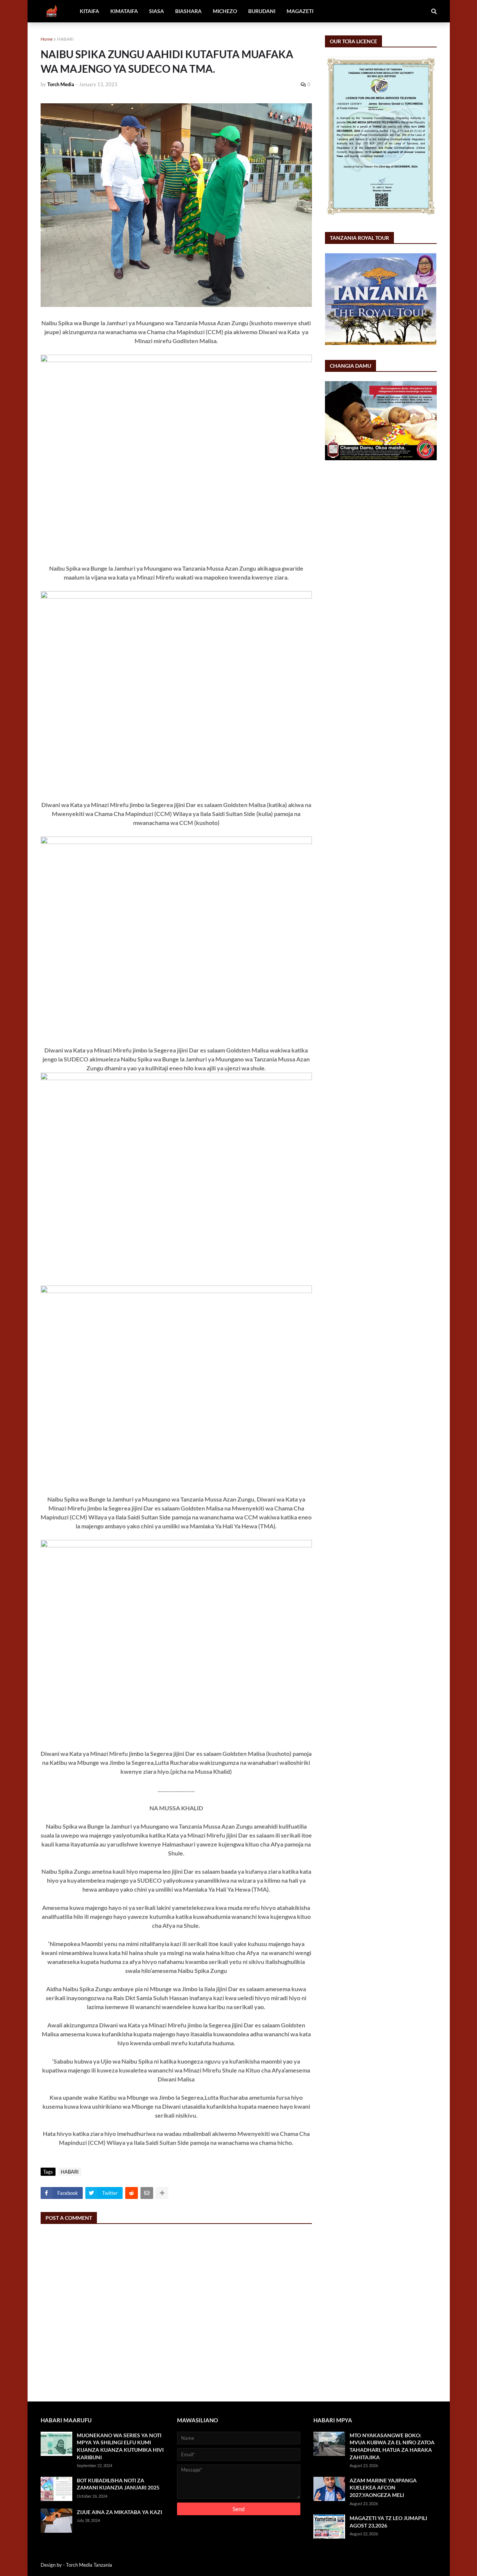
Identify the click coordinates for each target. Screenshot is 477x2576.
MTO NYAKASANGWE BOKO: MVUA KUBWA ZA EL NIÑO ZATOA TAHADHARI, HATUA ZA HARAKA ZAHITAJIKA (392, 2446)
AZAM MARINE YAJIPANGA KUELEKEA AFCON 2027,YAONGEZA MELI (383, 2488)
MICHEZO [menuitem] (225, 11)
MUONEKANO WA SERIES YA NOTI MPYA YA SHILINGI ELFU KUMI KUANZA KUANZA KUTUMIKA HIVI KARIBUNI (120, 2446)
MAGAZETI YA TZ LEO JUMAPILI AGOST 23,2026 (388, 2522)
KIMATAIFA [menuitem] (124, 11)
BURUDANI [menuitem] (262, 11)
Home (47, 39)
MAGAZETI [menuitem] (300, 11)
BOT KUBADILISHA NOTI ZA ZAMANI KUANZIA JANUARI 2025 (118, 2484)
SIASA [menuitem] (157, 11)
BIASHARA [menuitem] (188, 11)
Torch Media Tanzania (89, 2565)
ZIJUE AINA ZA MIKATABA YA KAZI (119, 2512)
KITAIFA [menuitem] (89, 11)
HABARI (65, 39)
